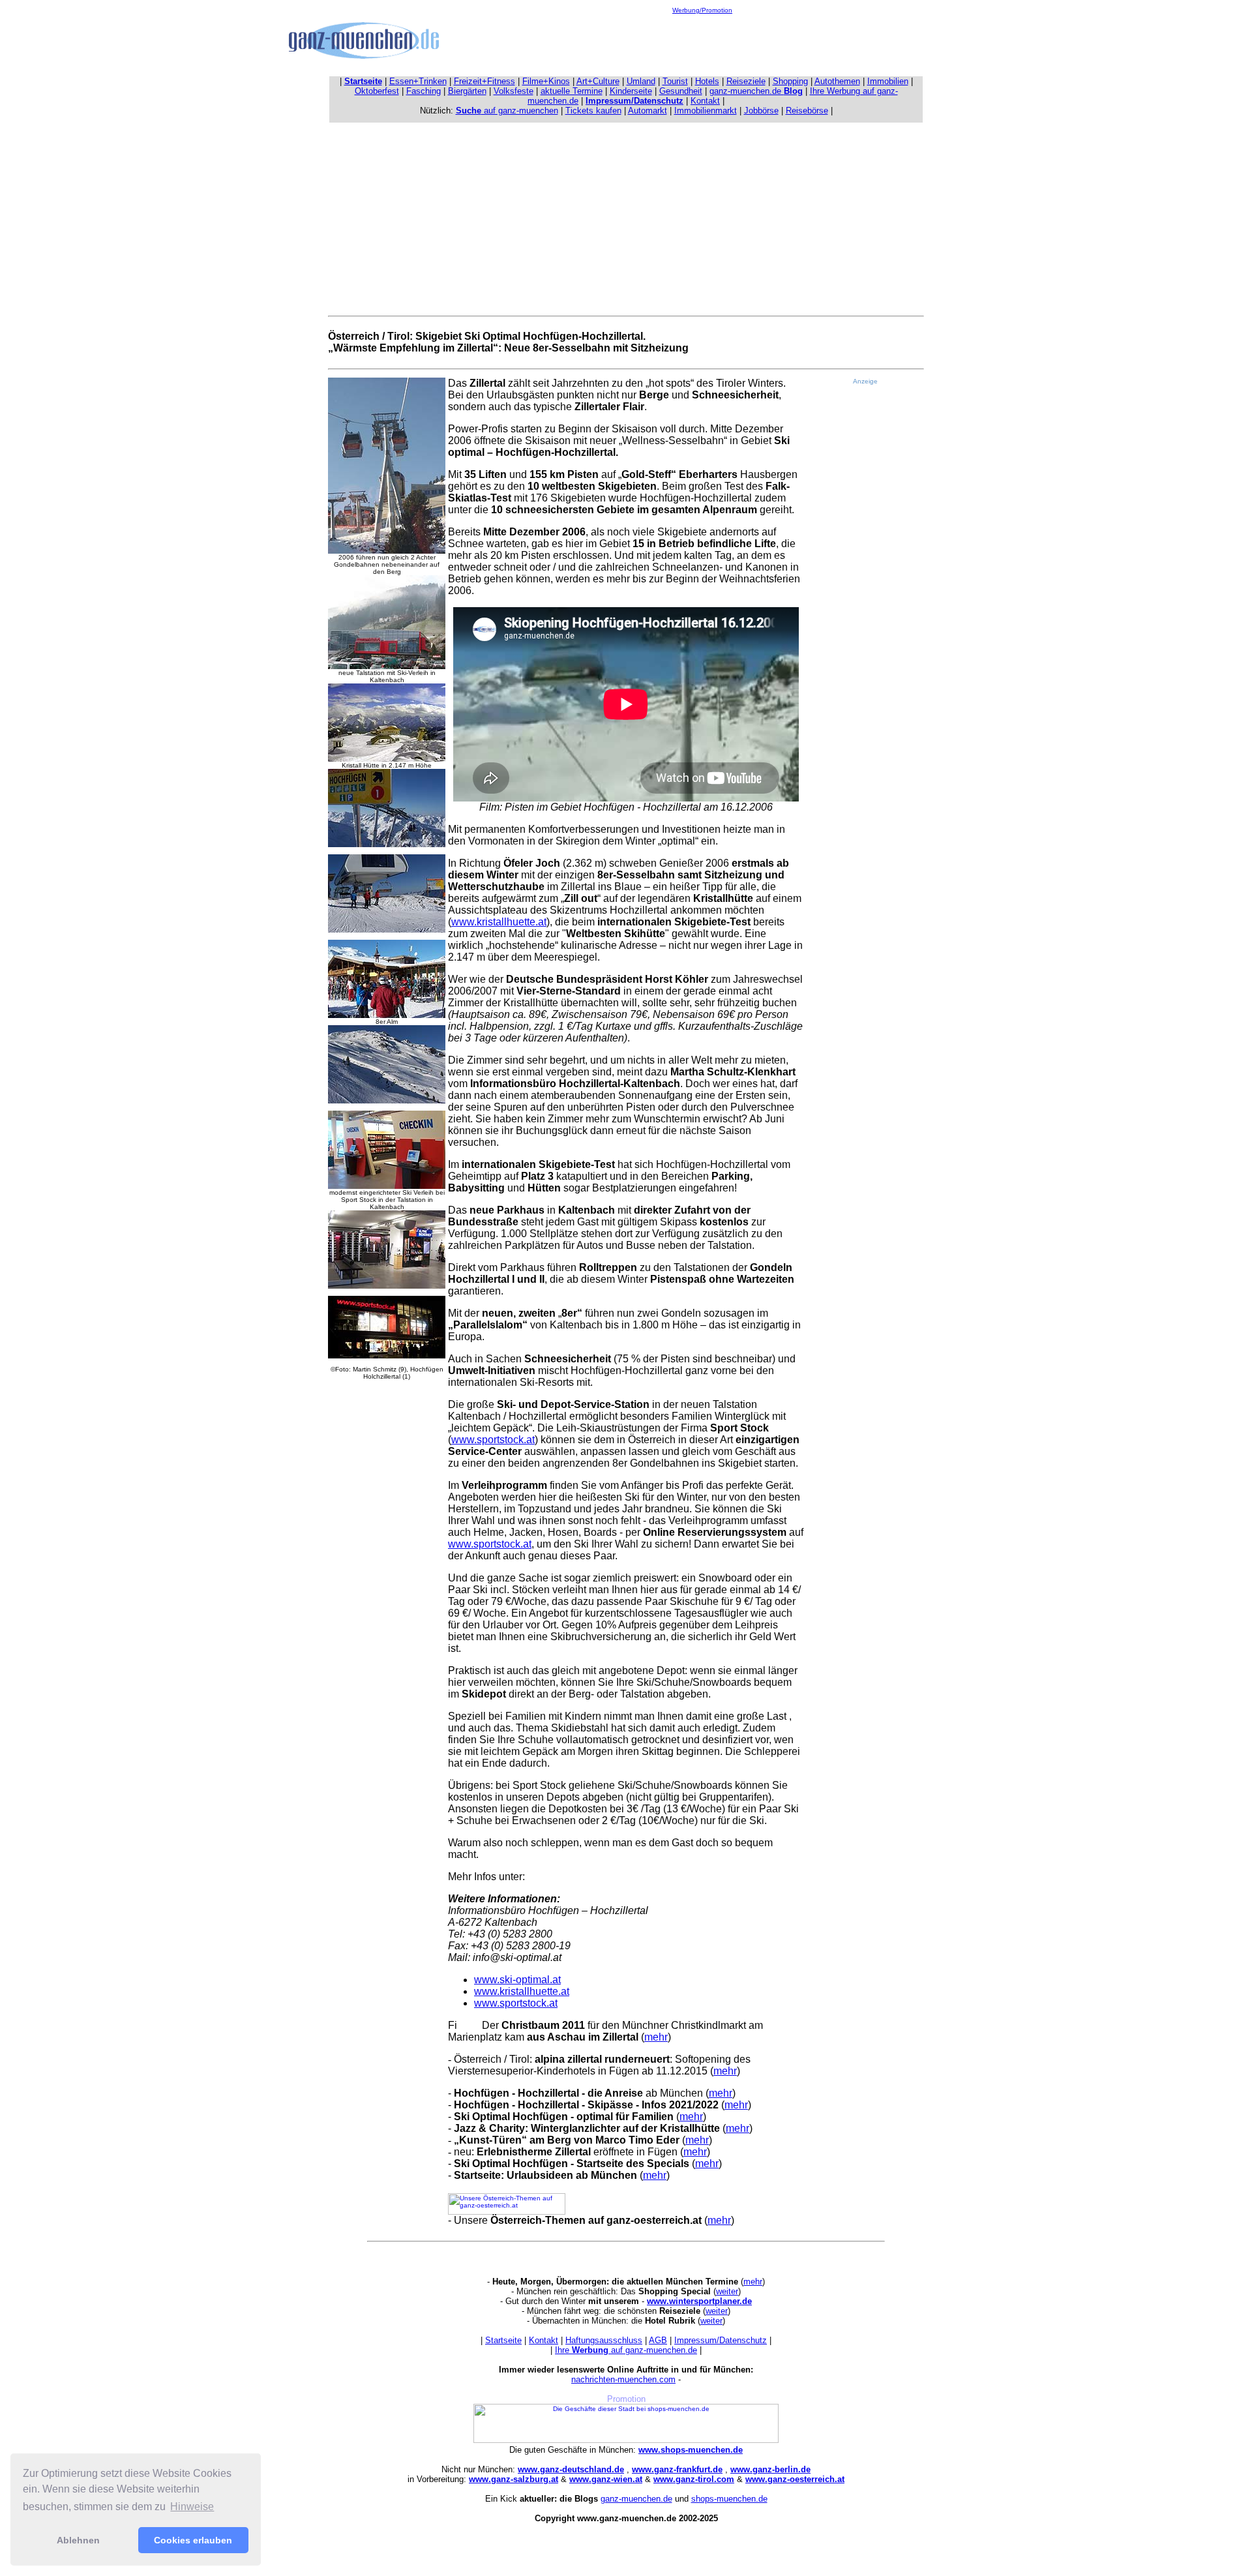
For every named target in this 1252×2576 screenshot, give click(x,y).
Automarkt (648, 111)
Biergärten (467, 91)
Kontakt (705, 101)
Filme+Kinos (546, 81)
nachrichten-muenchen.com (623, 2379)
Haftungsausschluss (604, 2340)
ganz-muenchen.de (756, 91)
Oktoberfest (377, 91)
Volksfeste (514, 91)
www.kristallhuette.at (499, 922)
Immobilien (888, 81)
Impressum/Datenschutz (721, 2340)
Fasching (424, 91)
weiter (727, 2291)
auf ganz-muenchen (507, 111)
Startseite (503, 2340)
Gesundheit (681, 91)
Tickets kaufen (593, 111)
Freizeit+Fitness (484, 81)
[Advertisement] (702, 43)
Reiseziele (746, 81)
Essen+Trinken (418, 81)
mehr (656, 2037)
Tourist (675, 81)
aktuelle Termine (572, 91)
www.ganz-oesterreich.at (795, 2479)
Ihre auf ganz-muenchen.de (626, 2350)
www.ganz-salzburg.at (514, 2479)
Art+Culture (598, 81)
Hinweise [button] (192, 2507)
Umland (641, 81)
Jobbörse (761, 111)
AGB (658, 2340)
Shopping (790, 81)
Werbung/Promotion (702, 10)
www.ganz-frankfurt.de (677, 2469)
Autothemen (837, 81)
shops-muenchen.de (729, 2499)
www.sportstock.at (493, 1440)
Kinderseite (631, 91)
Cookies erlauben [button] (193, 2540)
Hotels (707, 81)
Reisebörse (807, 111)
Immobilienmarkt (706, 111)
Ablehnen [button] (78, 2540)
